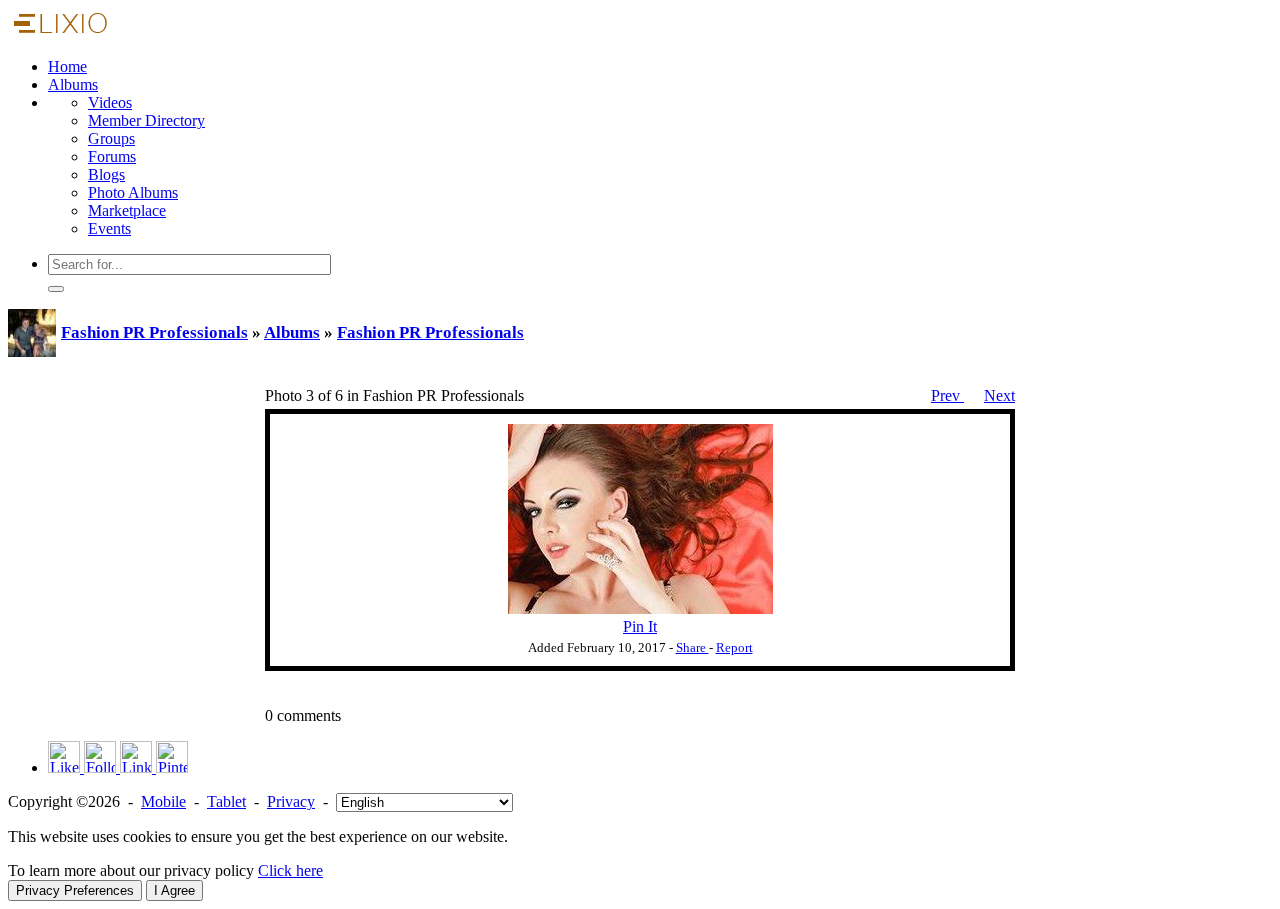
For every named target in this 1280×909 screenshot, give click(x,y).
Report (734, 648)
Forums (112, 156)
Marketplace (127, 210)
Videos (110, 102)
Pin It (640, 626)
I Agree (174, 890)
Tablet (226, 801)
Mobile (163, 801)
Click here (290, 870)
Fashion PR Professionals (154, 332)
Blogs (106, 174)
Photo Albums (133, 192)
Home (67, 66)
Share (692, 648)
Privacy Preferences (75, 890)
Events (109, 228)
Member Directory (146, 120)
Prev (947, 395)
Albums (73, 84)
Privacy (291, 801)
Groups (111, 138)
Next (999, 395)
